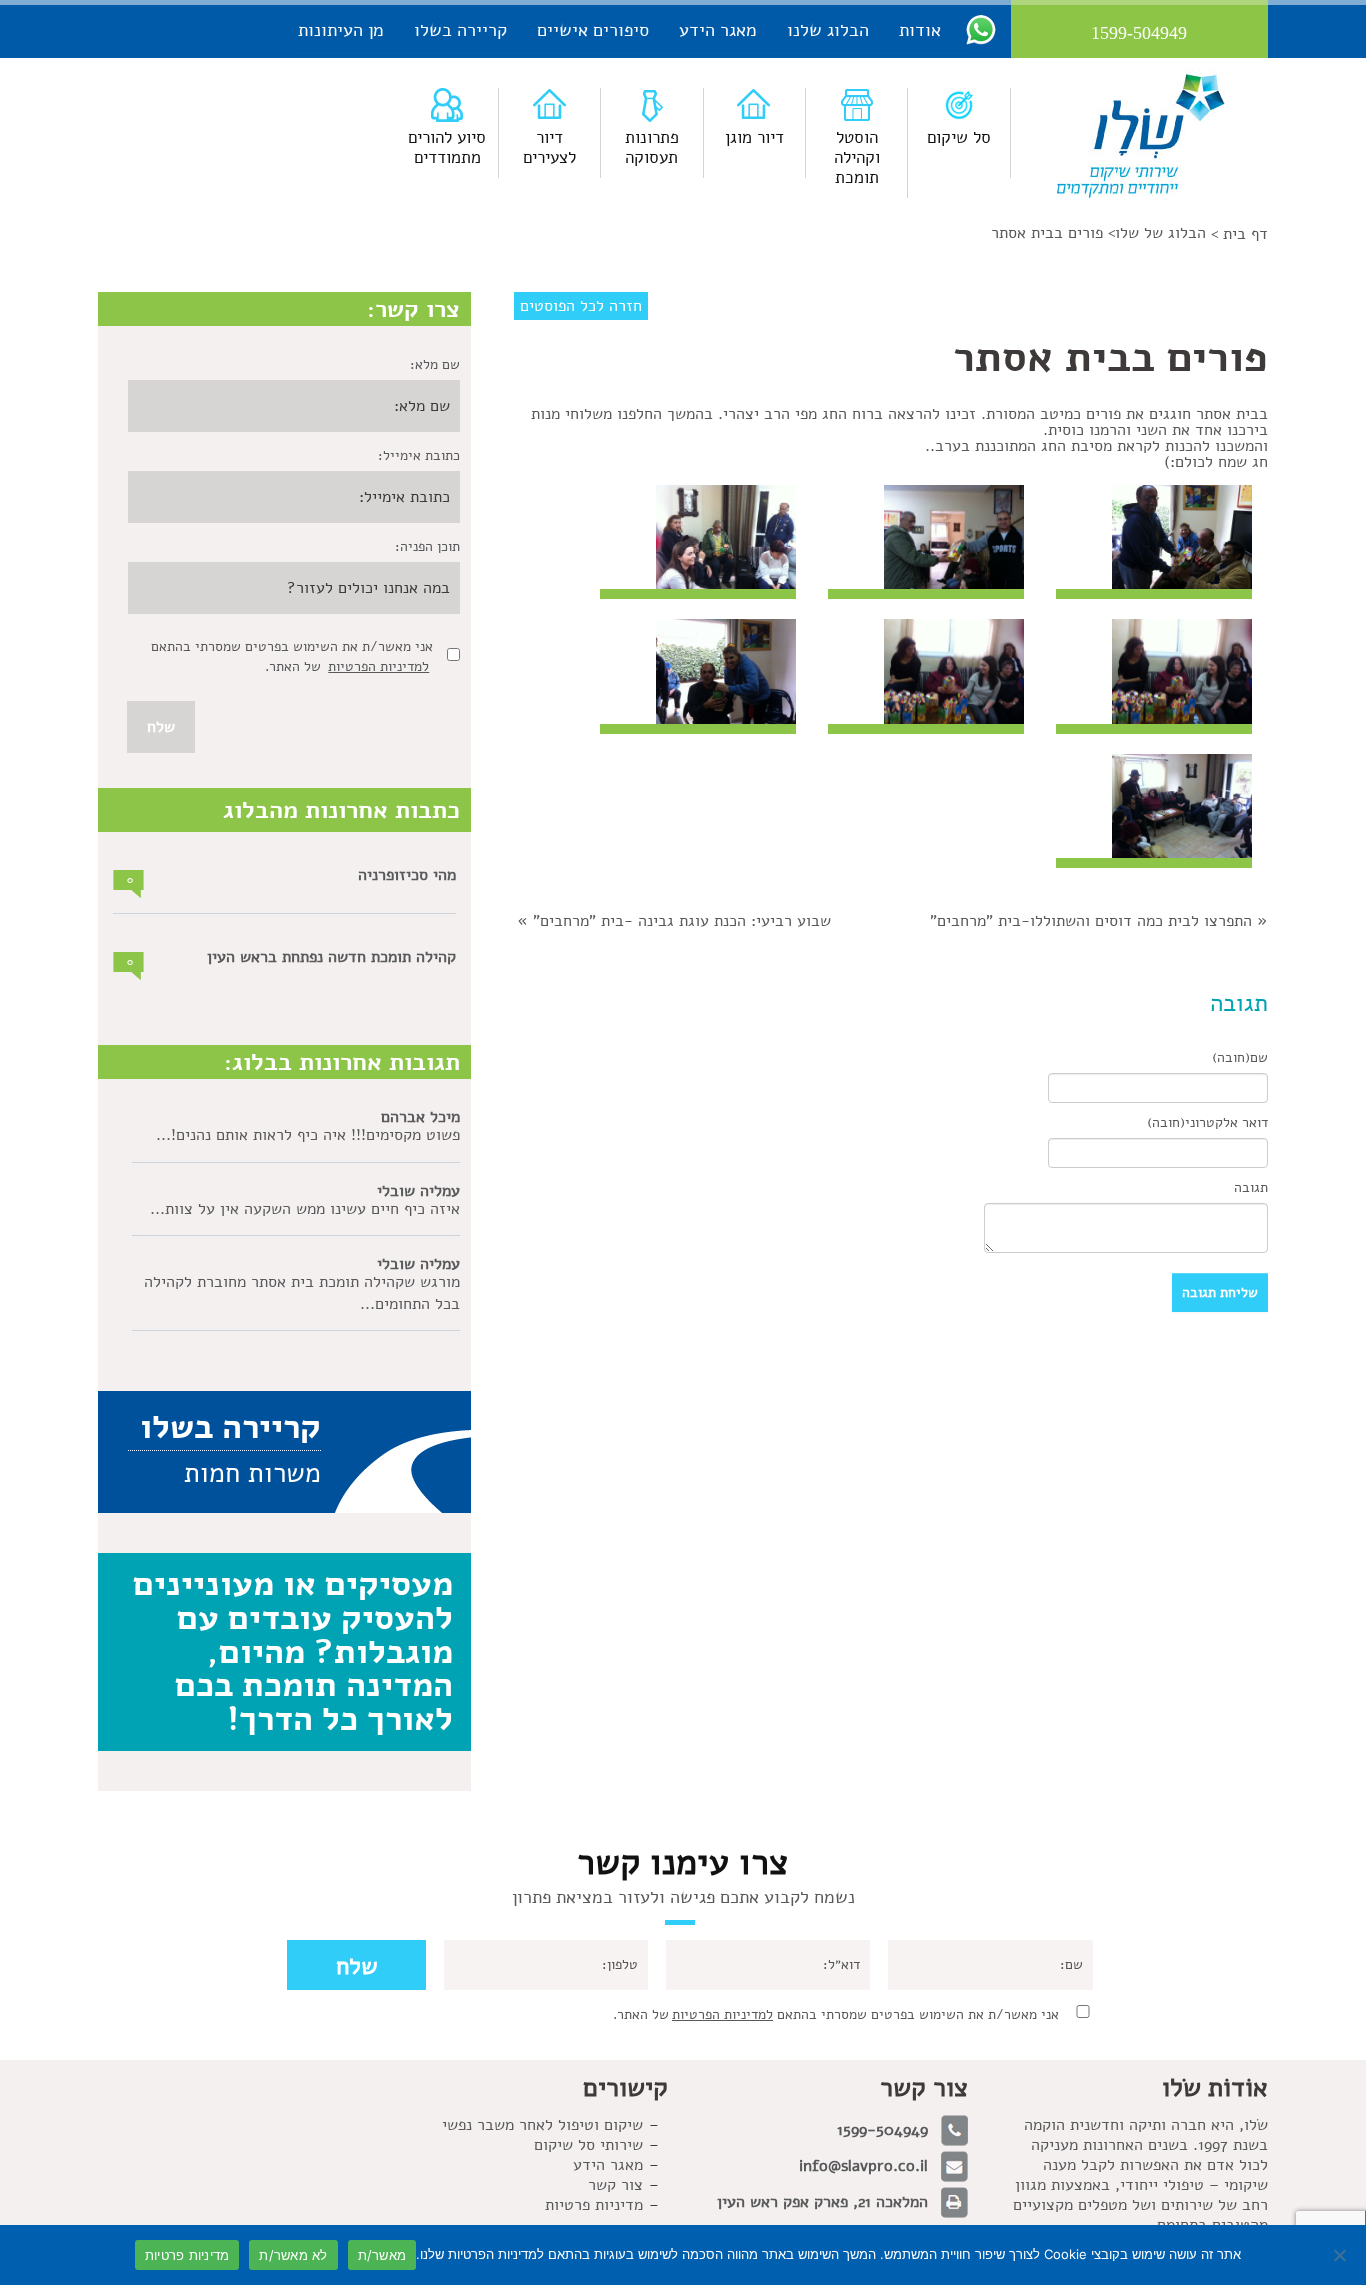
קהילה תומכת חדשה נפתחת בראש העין (331, 957)
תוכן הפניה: (427, 546)
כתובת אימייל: (419, 455)
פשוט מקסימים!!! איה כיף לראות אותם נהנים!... (308, 1135)
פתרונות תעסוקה (652, 147)
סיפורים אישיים (593, 30)
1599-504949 (882, 2130)
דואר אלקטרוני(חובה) (1207, 1122)
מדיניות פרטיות (594, 2205)
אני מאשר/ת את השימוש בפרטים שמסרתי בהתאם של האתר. (836, 2014)
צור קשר (615, 2185)
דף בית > (1239, 234)
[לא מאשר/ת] (1341, 2255)
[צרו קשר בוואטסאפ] (981, 29)
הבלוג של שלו (1160, 233)
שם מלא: (435, 364)
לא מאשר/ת (293, 2255)
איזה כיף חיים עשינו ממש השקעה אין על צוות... (305, 1209)
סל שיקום (959, 137)
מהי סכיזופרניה (407, 875)
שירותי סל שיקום (588, 2145)
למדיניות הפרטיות (378, 666)
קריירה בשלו (460, 30)
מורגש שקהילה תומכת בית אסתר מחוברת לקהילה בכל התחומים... (302, 1293)
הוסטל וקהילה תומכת (857, 157)
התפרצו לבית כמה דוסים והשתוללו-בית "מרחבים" (1091, 921)
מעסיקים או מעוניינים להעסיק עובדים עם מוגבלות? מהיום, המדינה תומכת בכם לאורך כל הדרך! (293, 1651)
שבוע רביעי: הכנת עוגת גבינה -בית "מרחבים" (682, 921)
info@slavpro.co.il (863, 2166)
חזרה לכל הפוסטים (581, 306)
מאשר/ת (382, 2255)
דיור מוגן (754, 137)
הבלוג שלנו (828, 30)
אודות (920, 30)
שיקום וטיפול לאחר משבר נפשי (542, 2125)
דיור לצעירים (549, 147)
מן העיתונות (341, 30)
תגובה (1251, 1187)
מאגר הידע (718, 30)
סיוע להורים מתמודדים (447, 147)
